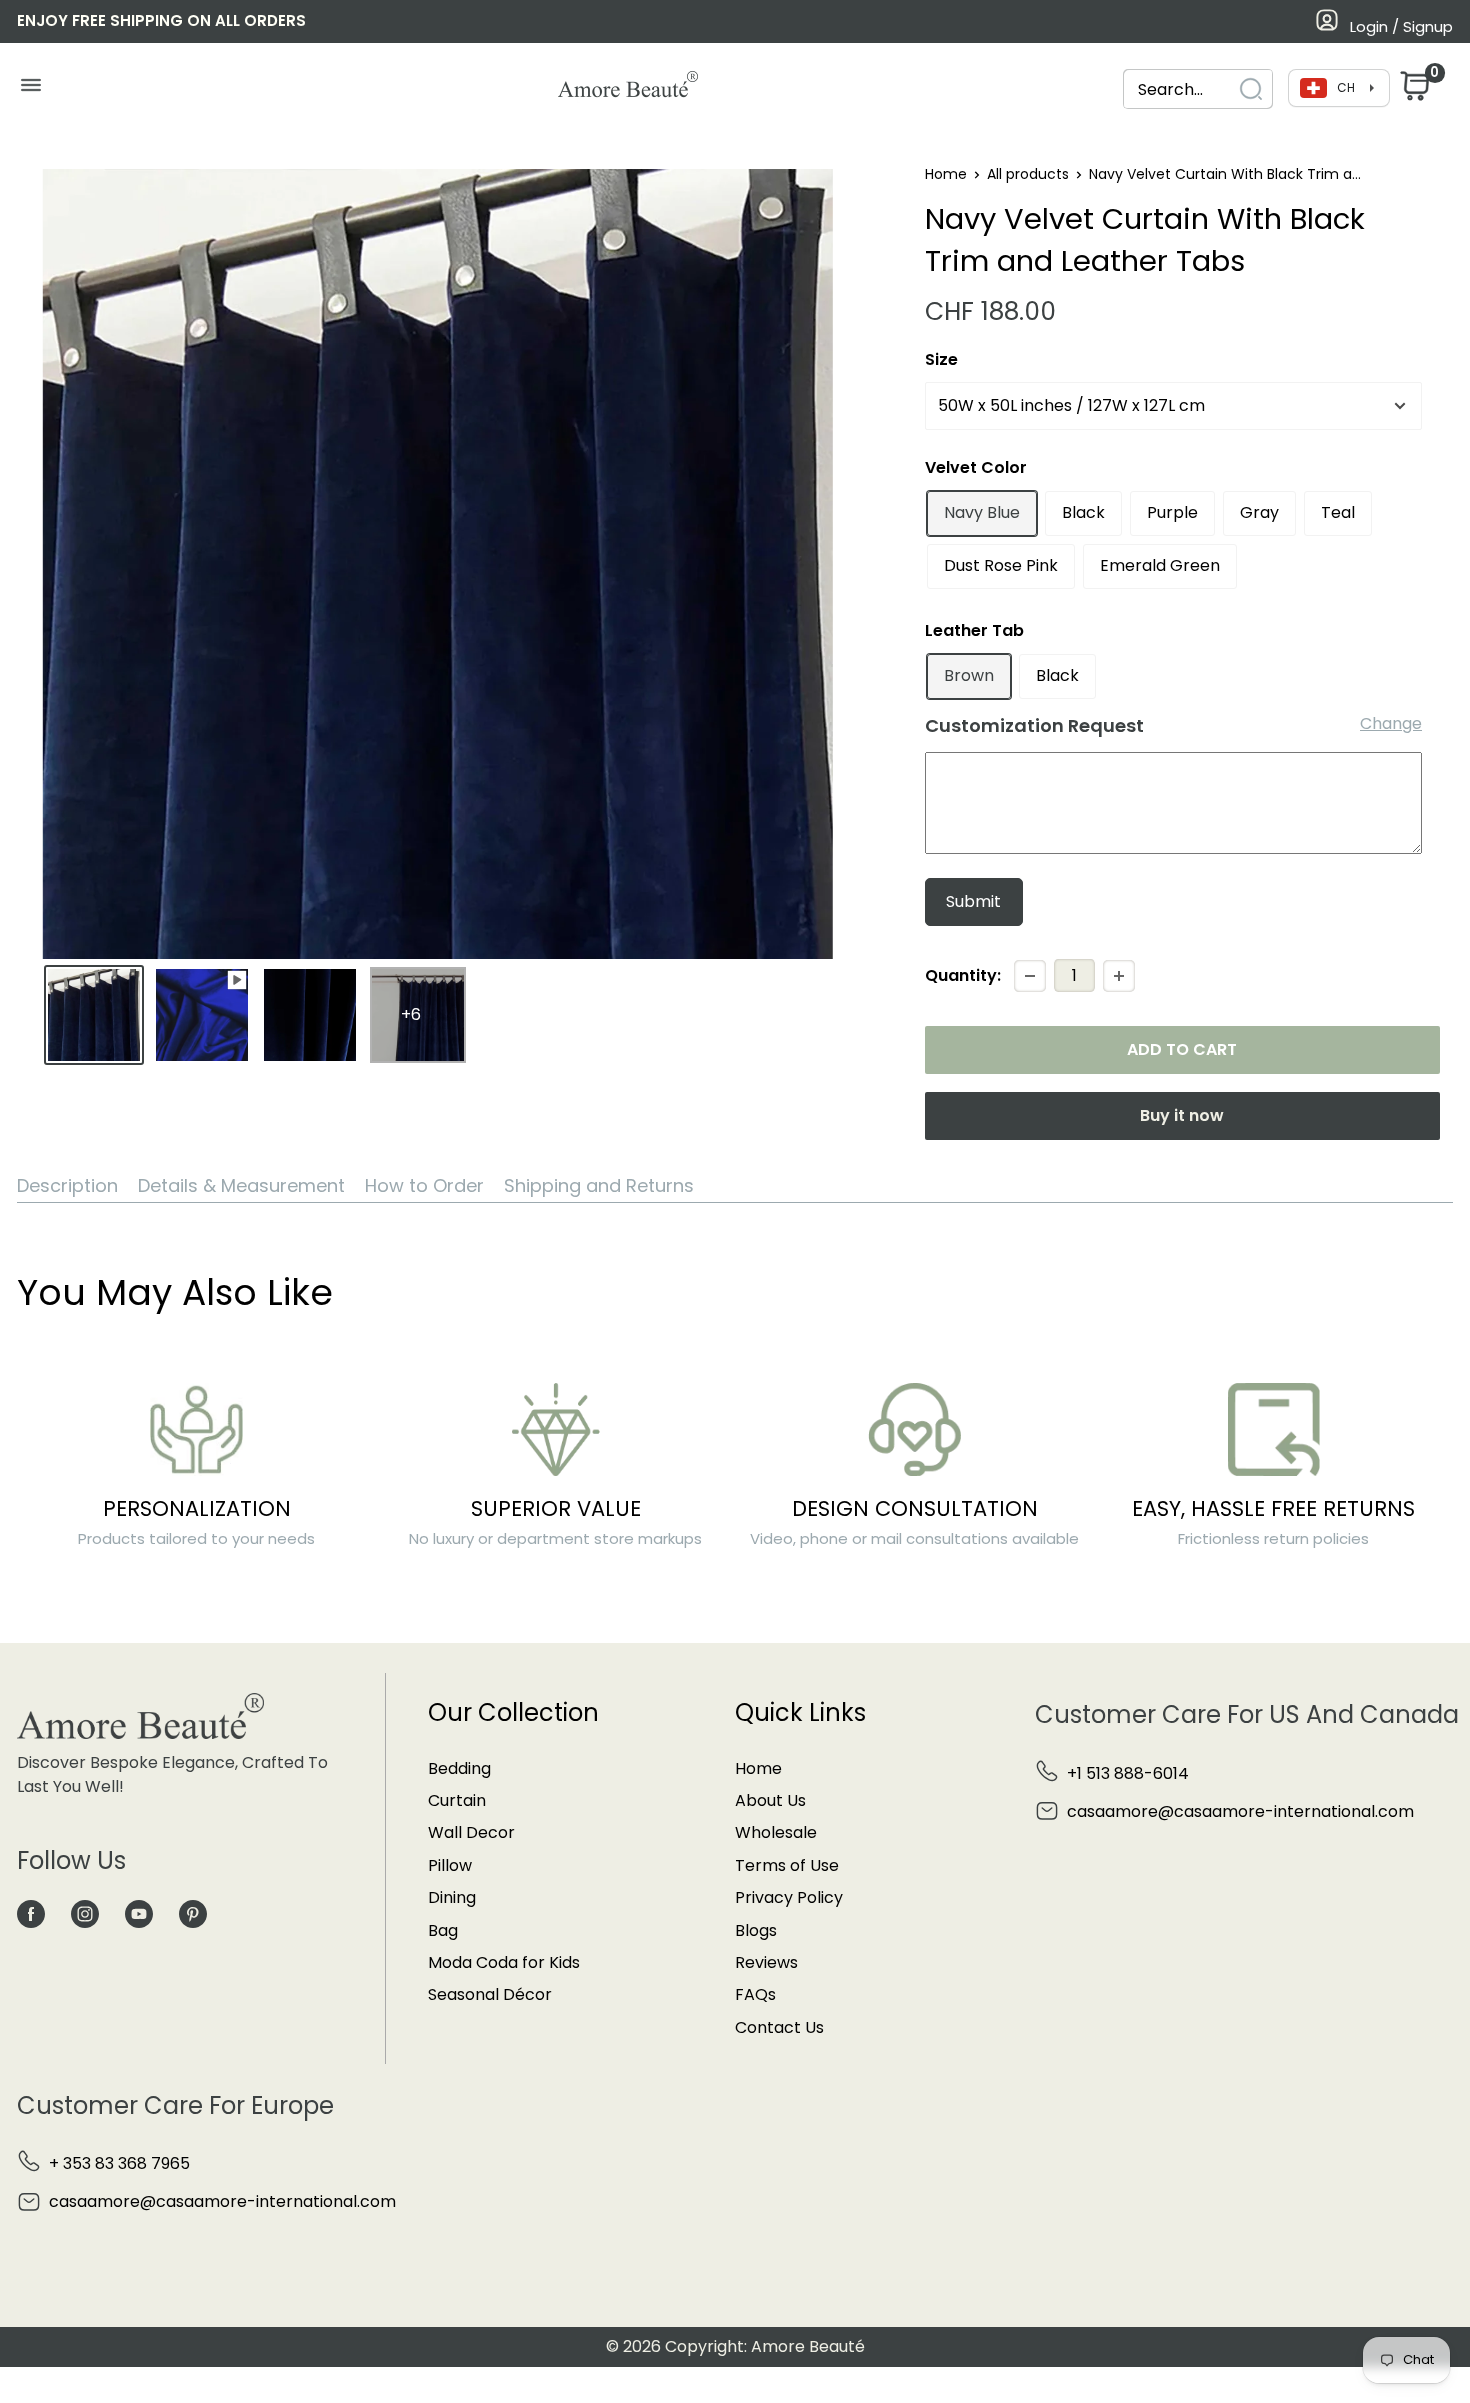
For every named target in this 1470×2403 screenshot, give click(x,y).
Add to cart (1182, 1049)
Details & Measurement (241, 1185)
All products (1028, 174)
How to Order (424, 1185)
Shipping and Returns (599, 1185)
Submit (973, 901)
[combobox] (1198, 89)
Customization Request (1034, 725)
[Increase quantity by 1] (1119, 976)
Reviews (766, 1962)
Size (941, 359)
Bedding (459, 1768)
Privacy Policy (789, 1897)
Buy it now (1182, 1115)
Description (67, 1185)
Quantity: (963, 975)
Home (946, 174)
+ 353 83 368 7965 (119, 2163)
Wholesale (776, 1832)
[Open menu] (30, 90)
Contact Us (779, 2027)
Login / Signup (1401, 26)
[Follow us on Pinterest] (193, 1914)
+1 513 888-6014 (1128, 1773)
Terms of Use (787, 1865)
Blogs (756, 1930)
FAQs (755, 1994)
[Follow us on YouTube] (139, 1914)
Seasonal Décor (490, 1994)
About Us (770, 1800)
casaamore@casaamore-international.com (1240, 1811)
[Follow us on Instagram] (85, 1914)
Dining (452, 1897)
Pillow (450, 1865)
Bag (443, 1930)
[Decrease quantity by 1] (1030, 976)
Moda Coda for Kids (504, 1962)
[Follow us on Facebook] (31, 1914)
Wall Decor (471, 1832)
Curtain (457, 1800)
